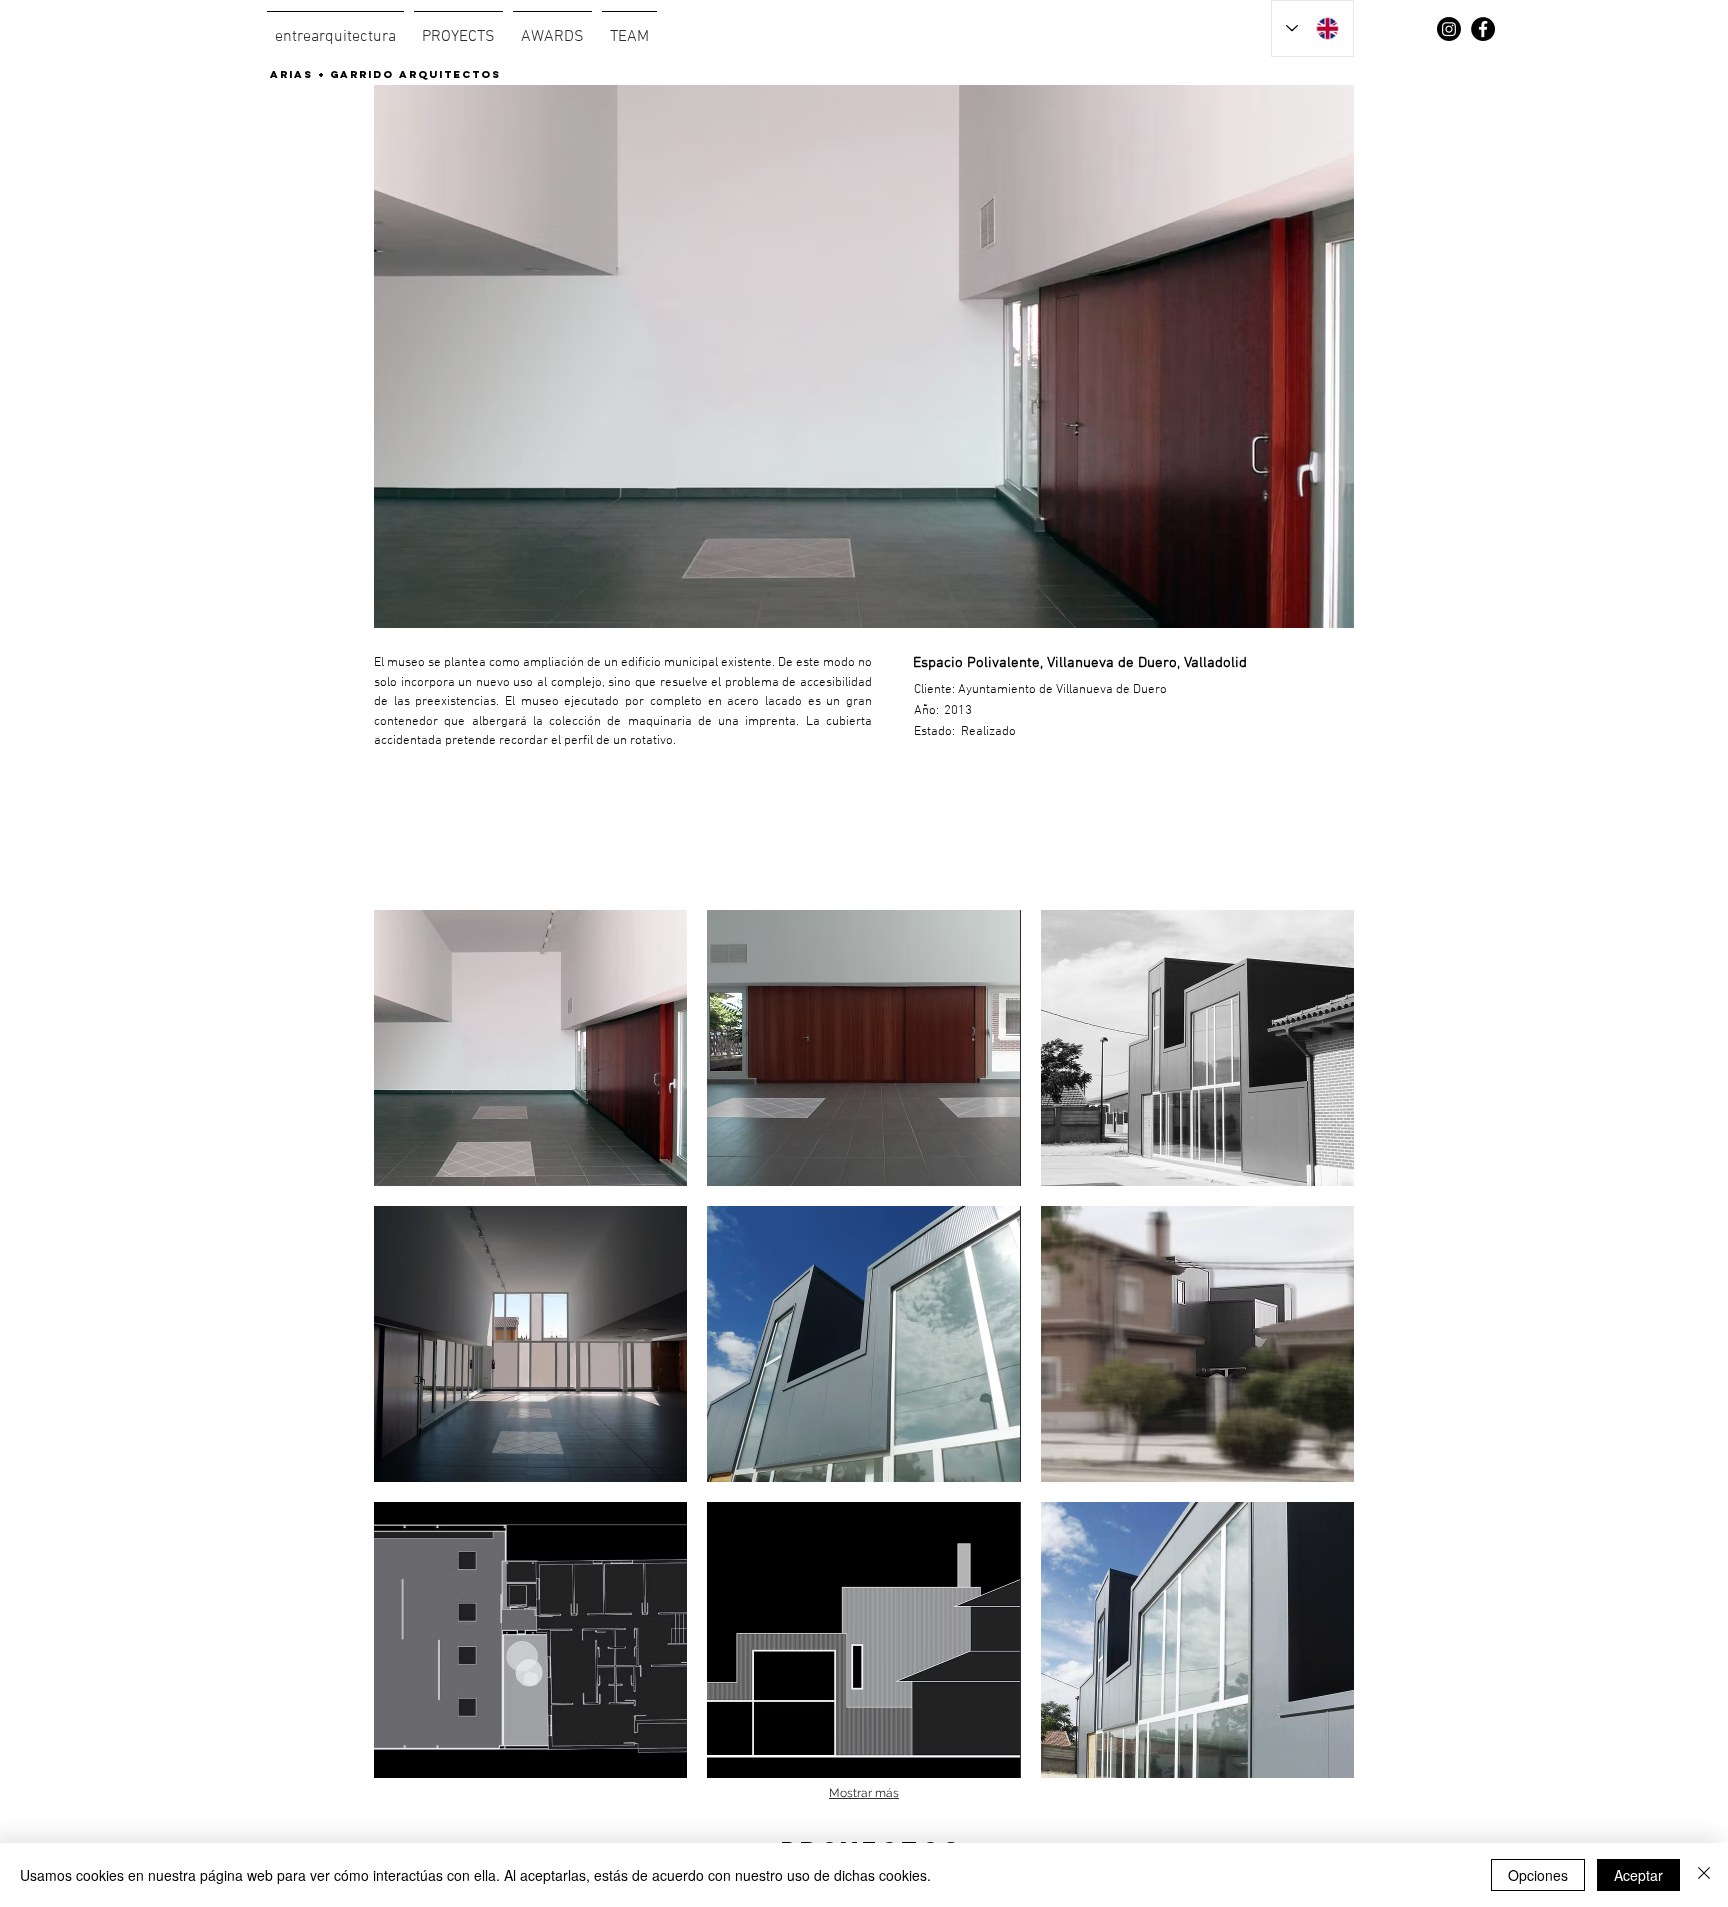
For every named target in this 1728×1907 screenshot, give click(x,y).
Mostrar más (864, 1793)
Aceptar (1638, 1875)
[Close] (1704, 1875)
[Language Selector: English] (1312, 28)
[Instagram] (1449, 29)
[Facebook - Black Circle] (1483, 29)
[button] (530, 1048)
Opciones (1538, 1875)
